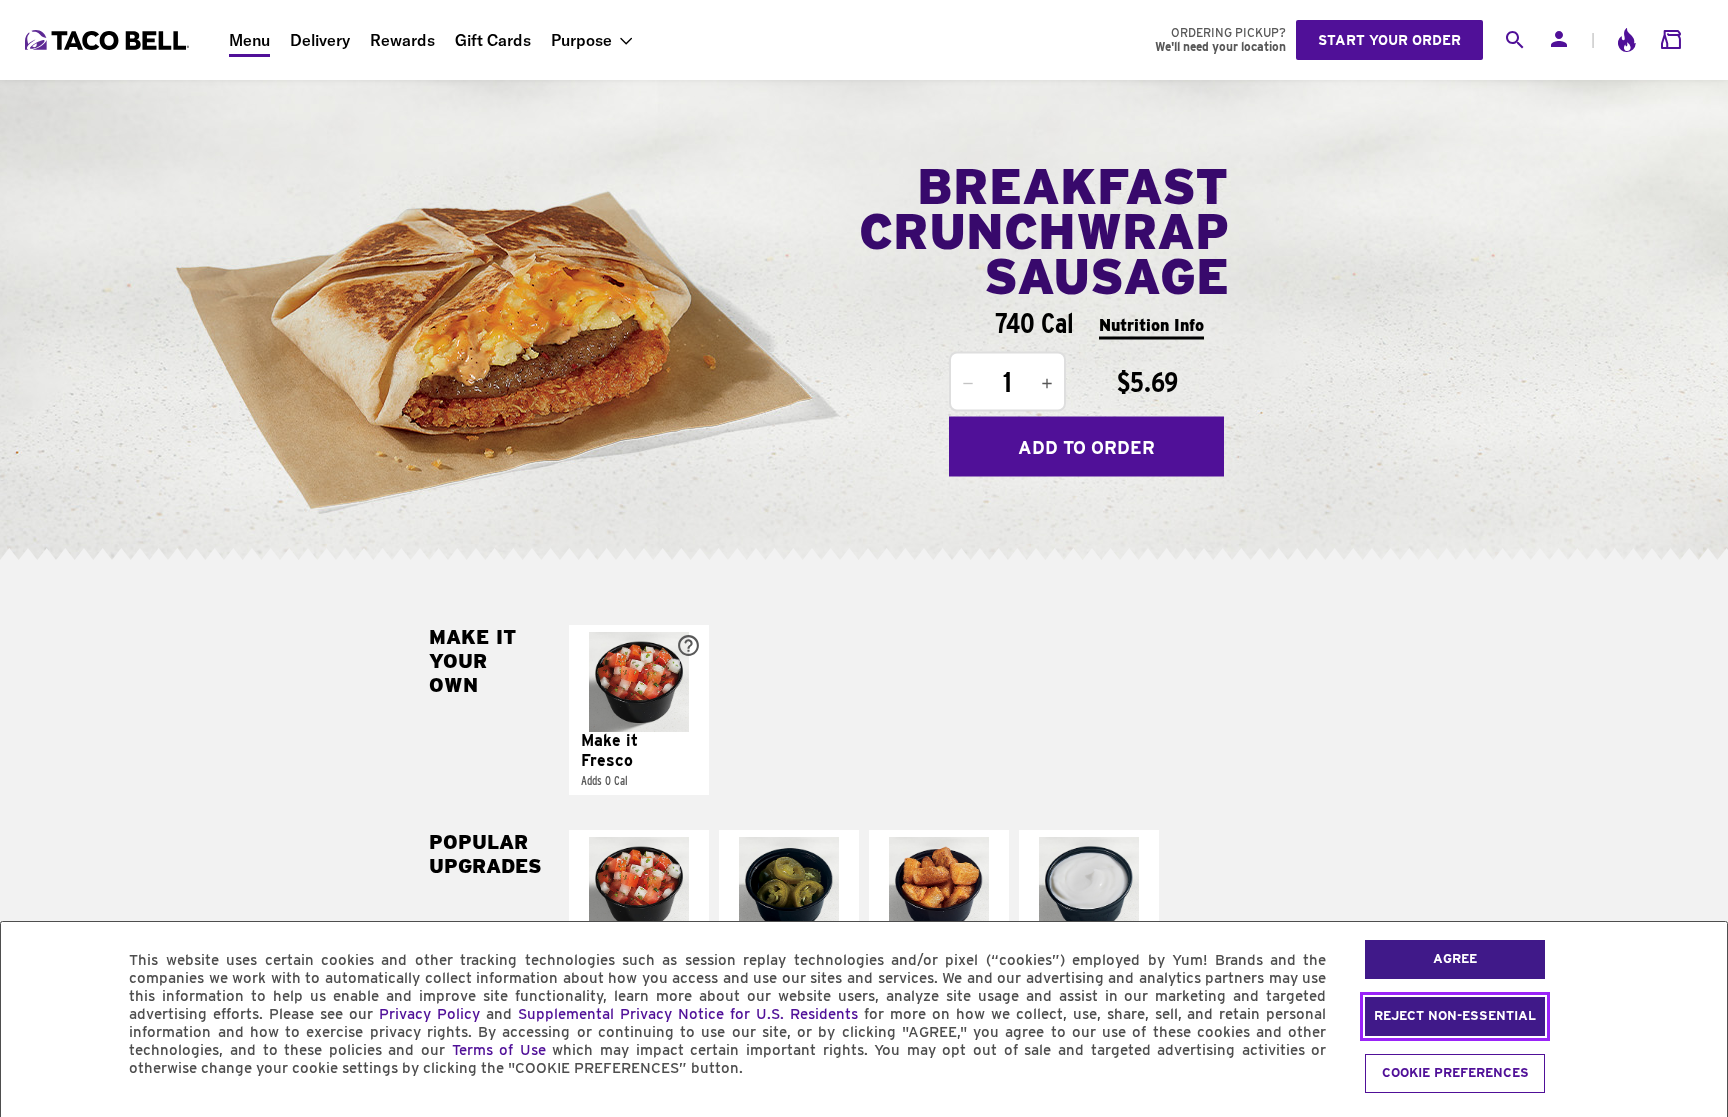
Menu (249, 40)
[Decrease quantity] (968, 384)
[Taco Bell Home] (109, 40)
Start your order (1389, 40)
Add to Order (1086, 446)
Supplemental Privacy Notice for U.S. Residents (688, 1014)
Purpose (581, 40)
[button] (639, 710)
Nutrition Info (1151, 324)
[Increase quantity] (1047, 384)
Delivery (320, 40)
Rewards (402, 40)
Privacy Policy (429, 1014)
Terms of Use (499, 1050)
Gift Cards (493, 40)
